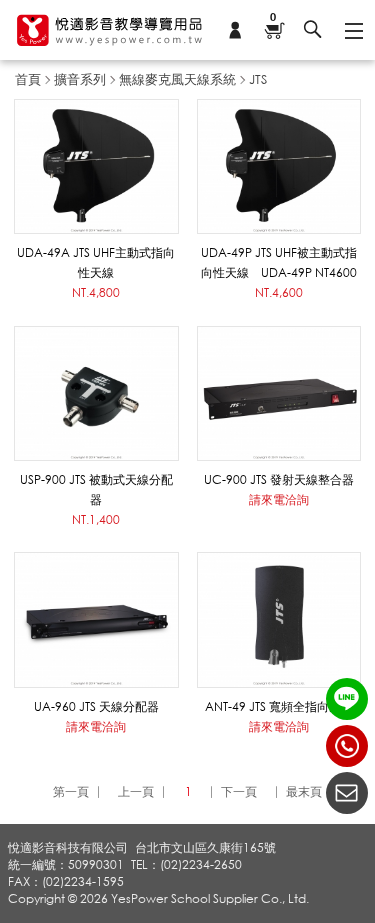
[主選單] (353, 30)
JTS (258, 79)
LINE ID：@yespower (347, 699)
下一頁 (239, 791)
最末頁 (304, 791)
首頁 (28, 79)
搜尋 (313, 30)
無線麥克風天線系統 (177, 79)
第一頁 (71, 791)
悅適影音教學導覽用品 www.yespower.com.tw (110, 30)
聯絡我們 (347, 793)
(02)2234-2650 (347, 746)
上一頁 (136, 791)
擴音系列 (80, 79)
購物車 (273, 18)
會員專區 (235, 30)
